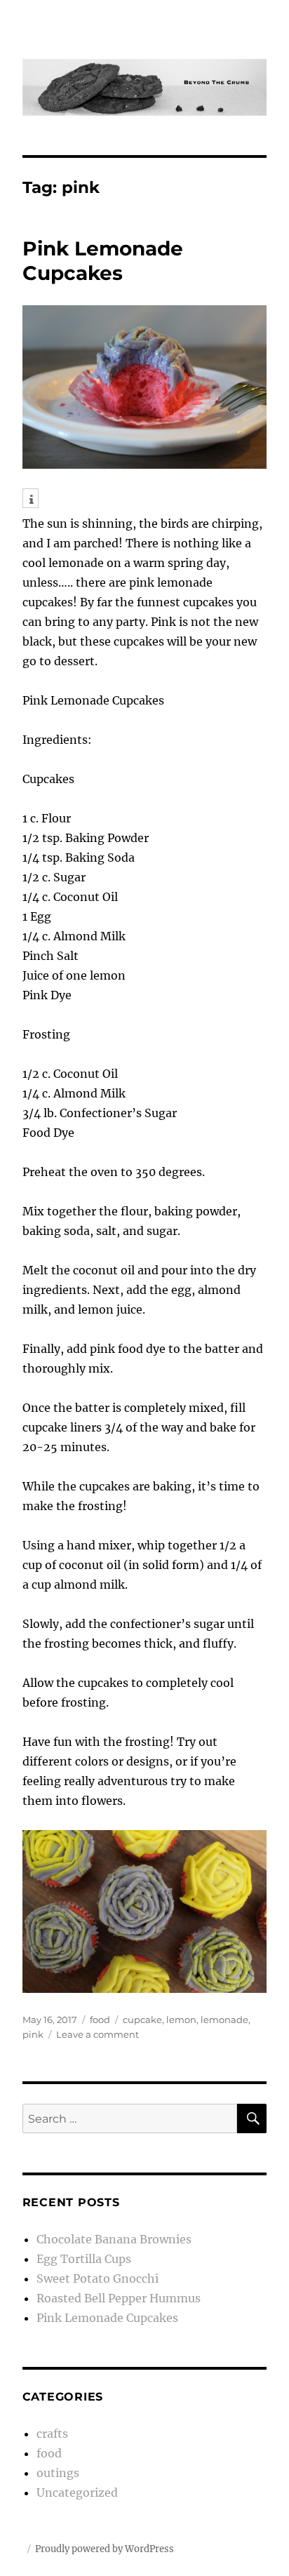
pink (33, 2034)
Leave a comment (98, 2034)
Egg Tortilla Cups (84, 2259)
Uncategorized (77, 2492)
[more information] (31, 500)
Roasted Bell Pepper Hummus (119, 2298)
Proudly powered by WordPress (105, 2549)
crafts (52, 2434)
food (100, 2020)
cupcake (142, 2020)
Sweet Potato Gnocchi (98, 2278)
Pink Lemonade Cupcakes (103, 261)
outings (58, 2473)
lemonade (224, 2020)
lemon (181, 2020)
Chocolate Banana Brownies (114, 2239)
